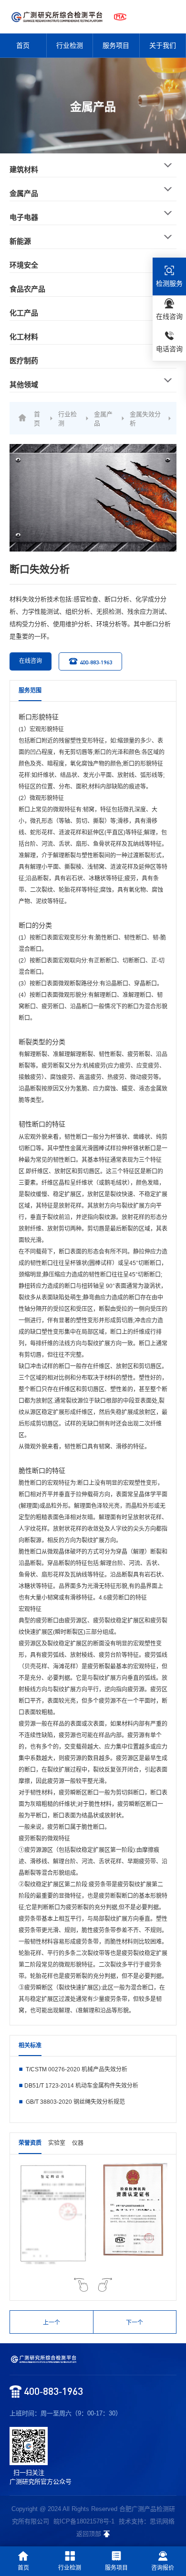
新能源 (20, 241)
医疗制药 (24, 361)
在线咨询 (31, 661)
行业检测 (70, 45)
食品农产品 (27, 289)
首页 (23, 45)
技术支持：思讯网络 (147, 2521)
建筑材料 (24, 169)
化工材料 (24, 337)
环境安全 (24, 265)
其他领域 (24, 384)
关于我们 (163, 45)
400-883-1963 (96, 662)
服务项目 (116, 45)
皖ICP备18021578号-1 (84, 2521)
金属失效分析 (145, 419)
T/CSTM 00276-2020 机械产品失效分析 (76, 2069)
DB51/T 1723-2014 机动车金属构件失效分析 (81, 2086)
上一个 (52, 2323)
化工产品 (24, 313)
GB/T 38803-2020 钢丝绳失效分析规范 (75, 2102)
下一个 (134, 2323)
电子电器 (24, 217)
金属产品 (24, 193)
